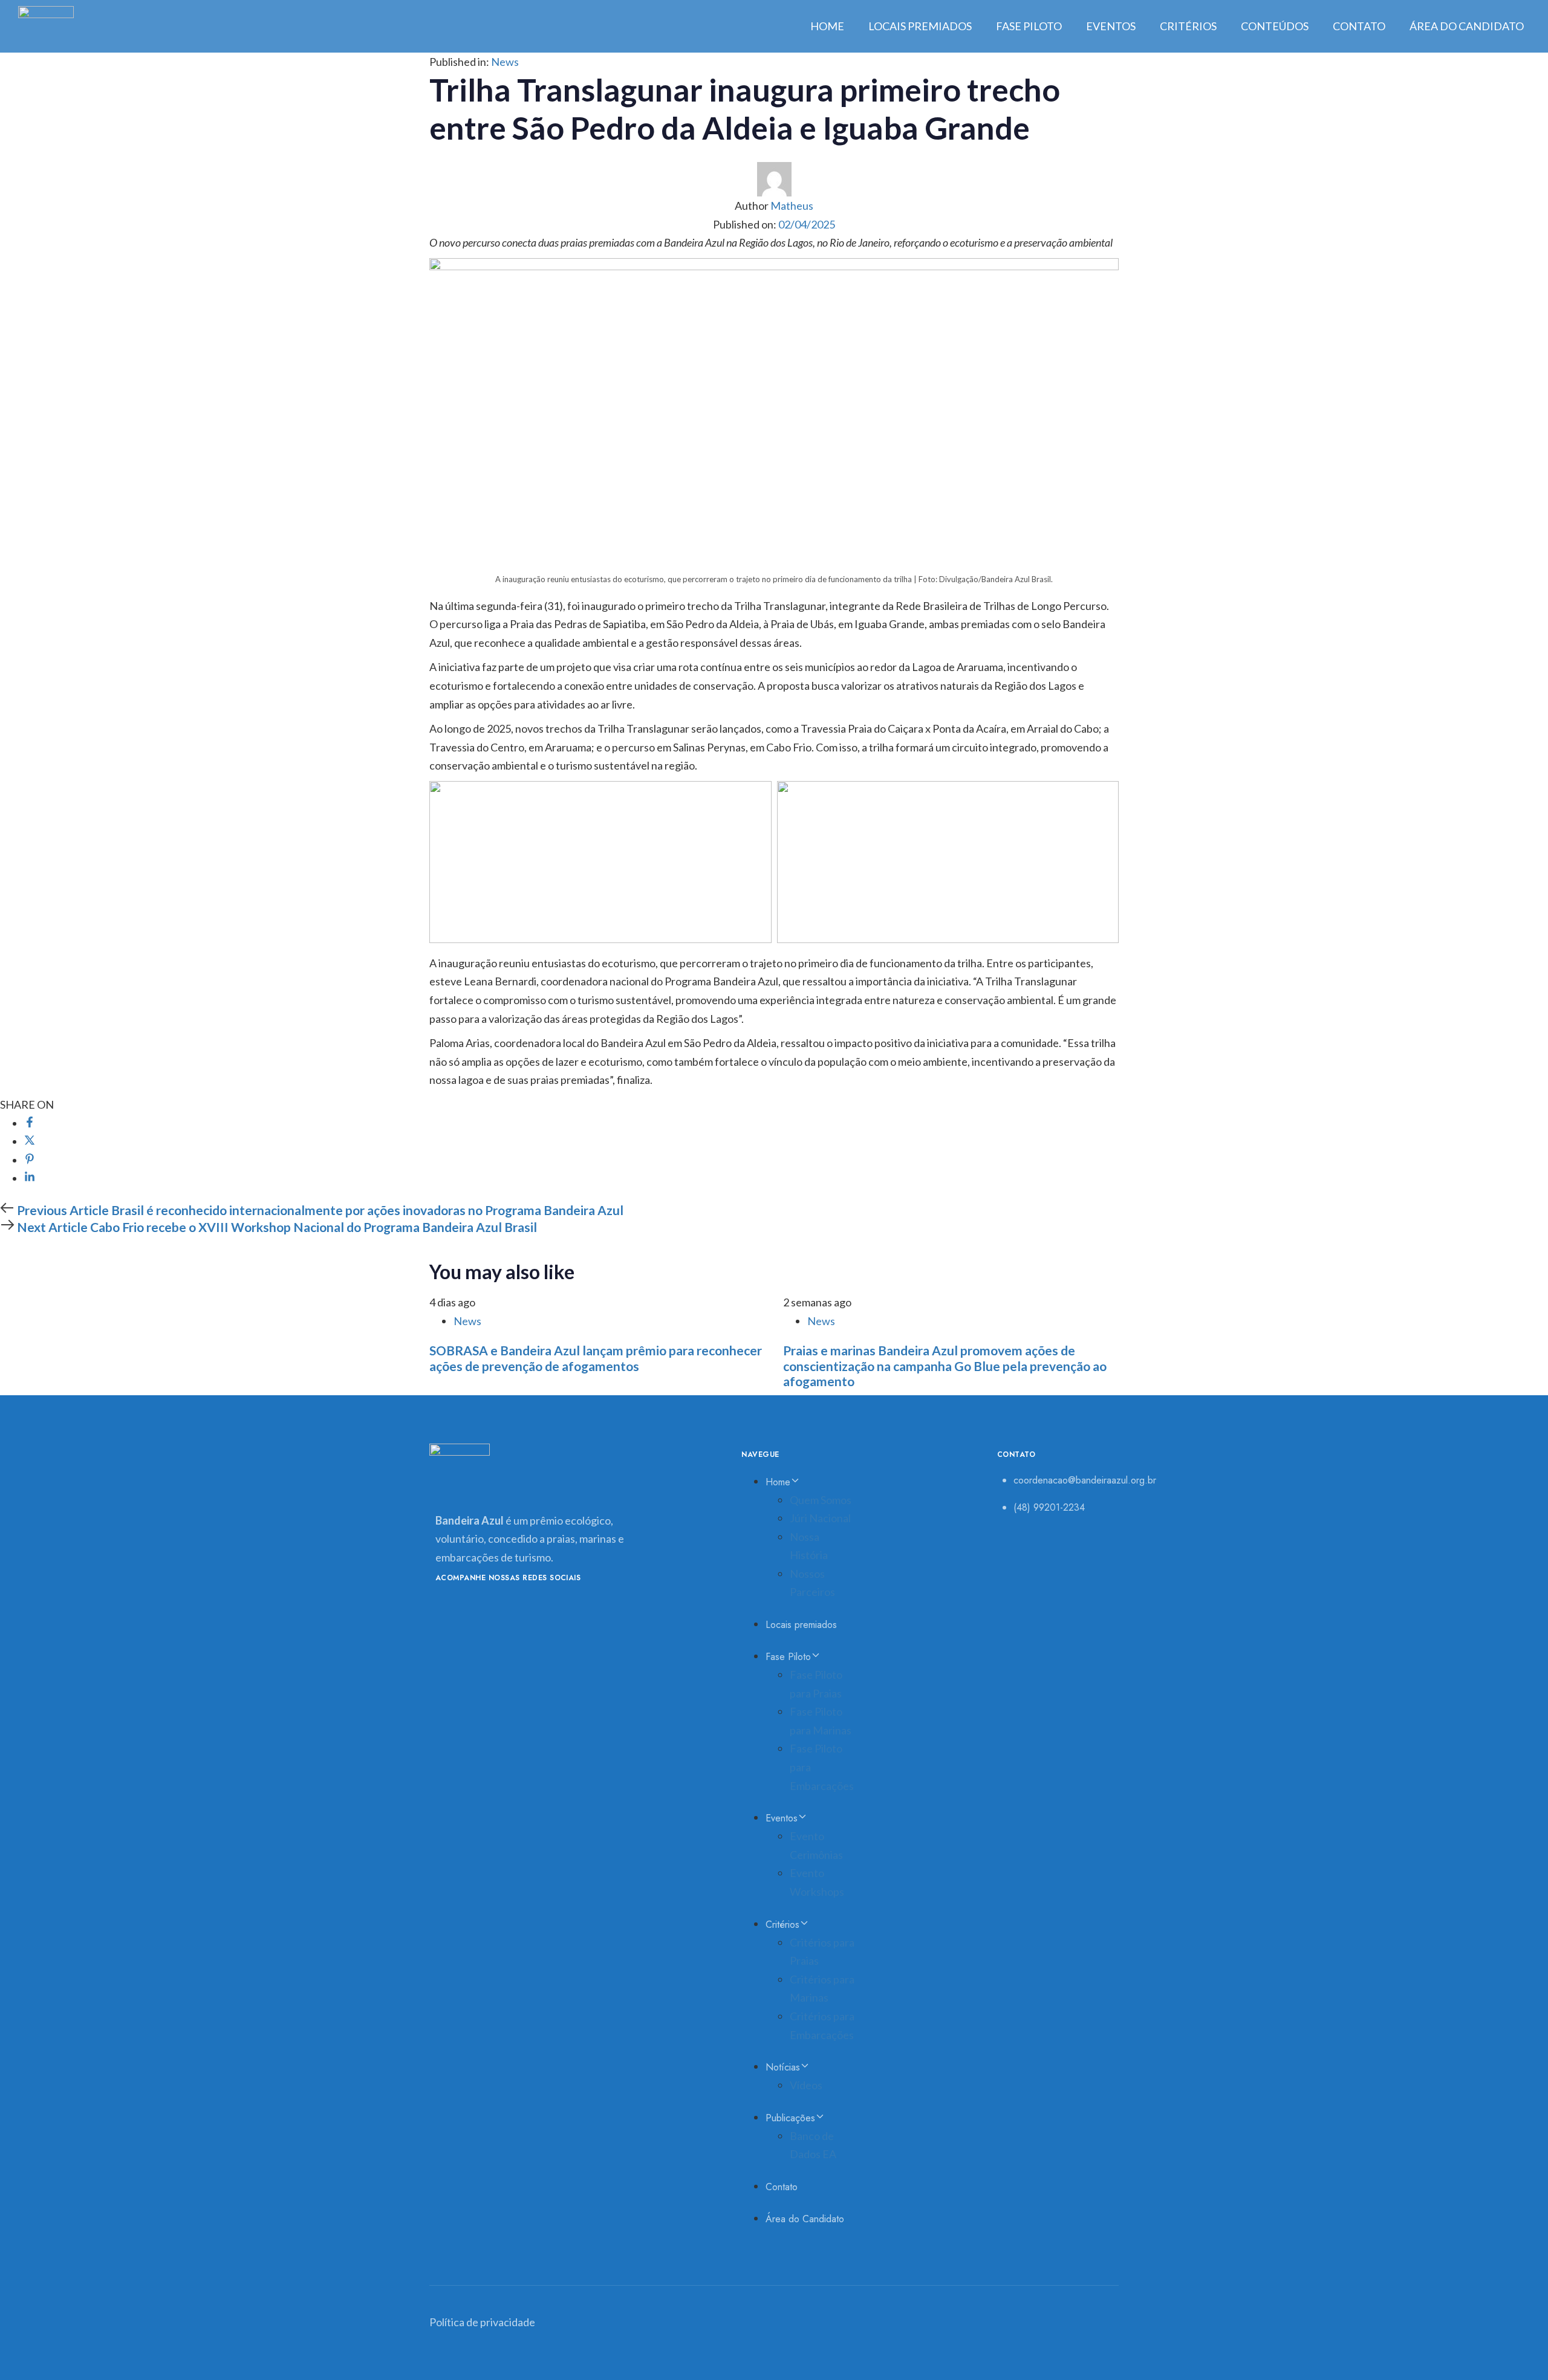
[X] (30, 1141)
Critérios (1188, 26)
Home (827, 26)
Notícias (783, 2067)
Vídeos (806, 2085)
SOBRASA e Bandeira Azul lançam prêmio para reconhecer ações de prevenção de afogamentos (596, 1358)
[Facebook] (30, 1123)
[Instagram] (534, 1609)
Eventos (1111, 26)
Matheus (792, 206)
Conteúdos (1275, 26)
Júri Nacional (820, 1518)
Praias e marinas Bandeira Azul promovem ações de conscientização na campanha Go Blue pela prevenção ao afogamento (945, 1365)
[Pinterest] (30, 1160)
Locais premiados (920, 26)
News (505, 62)
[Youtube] (449, 1609)
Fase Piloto (1029, 26)
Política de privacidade (482, 2322)
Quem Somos (821, 1500)
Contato (1359, 26)
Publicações (790, 2118)
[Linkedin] (30, 1178)
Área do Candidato (1467, 26)
